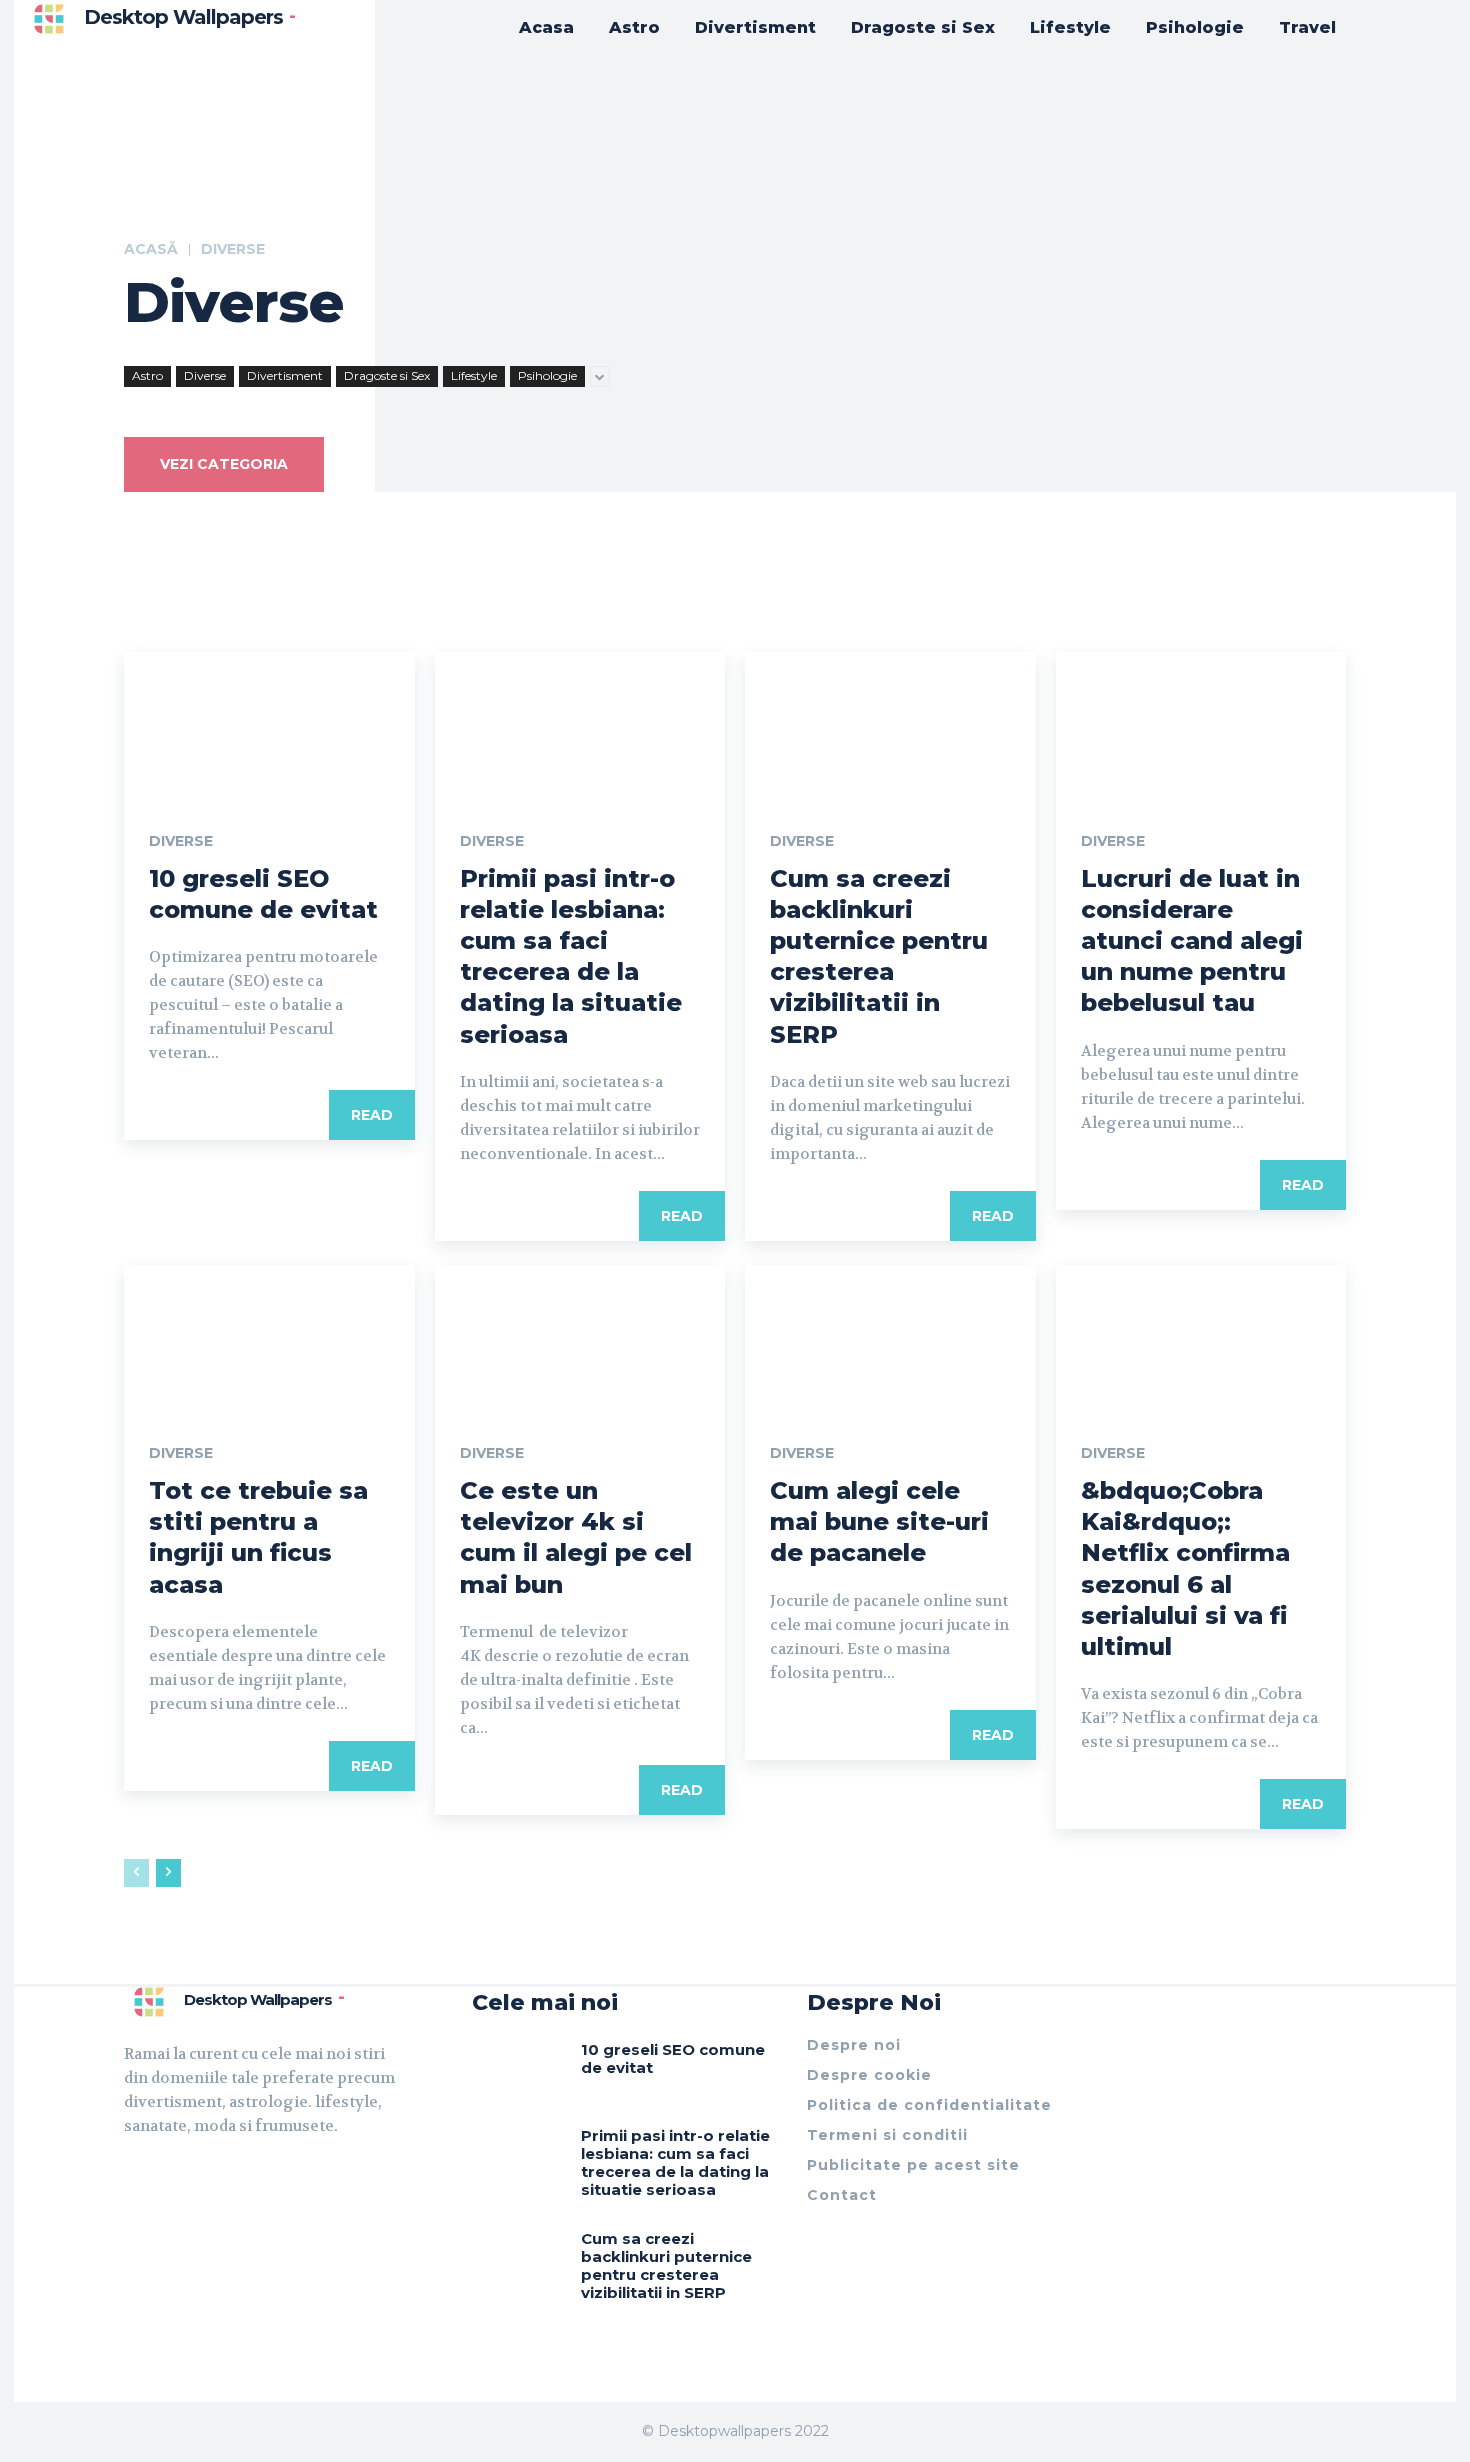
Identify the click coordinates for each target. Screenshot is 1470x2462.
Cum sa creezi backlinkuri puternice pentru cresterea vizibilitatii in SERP (666, 2265)
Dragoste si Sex (387, 375)
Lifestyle (474, 375)
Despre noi (854, 2045)
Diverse (205, 375)
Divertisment (285, 375)
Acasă (151, 249)
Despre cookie (869, 2075)
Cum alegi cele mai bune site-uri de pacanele (879, 1521)
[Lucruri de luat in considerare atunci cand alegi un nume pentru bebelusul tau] (1201, 724)
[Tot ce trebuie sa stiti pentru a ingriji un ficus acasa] (269, 1337)
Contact (842, 2195)
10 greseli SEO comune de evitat (673, 2058)
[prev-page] (136, 1873)
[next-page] (168, 1873)
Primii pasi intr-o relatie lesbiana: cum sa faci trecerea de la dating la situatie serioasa (675, 2162)
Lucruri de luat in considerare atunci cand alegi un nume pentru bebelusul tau (1192, 941)
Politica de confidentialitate (929, 2105)
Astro (147, 375)
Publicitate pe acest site (913, 2165)
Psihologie (547, 375)
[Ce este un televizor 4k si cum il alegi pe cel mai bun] (580, 1337)
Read (372, 1115)
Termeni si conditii (887, 2135)
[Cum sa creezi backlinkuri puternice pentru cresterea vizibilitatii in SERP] (890, 724)
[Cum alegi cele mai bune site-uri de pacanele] (890, 1337)
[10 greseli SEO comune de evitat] (269, 724)
